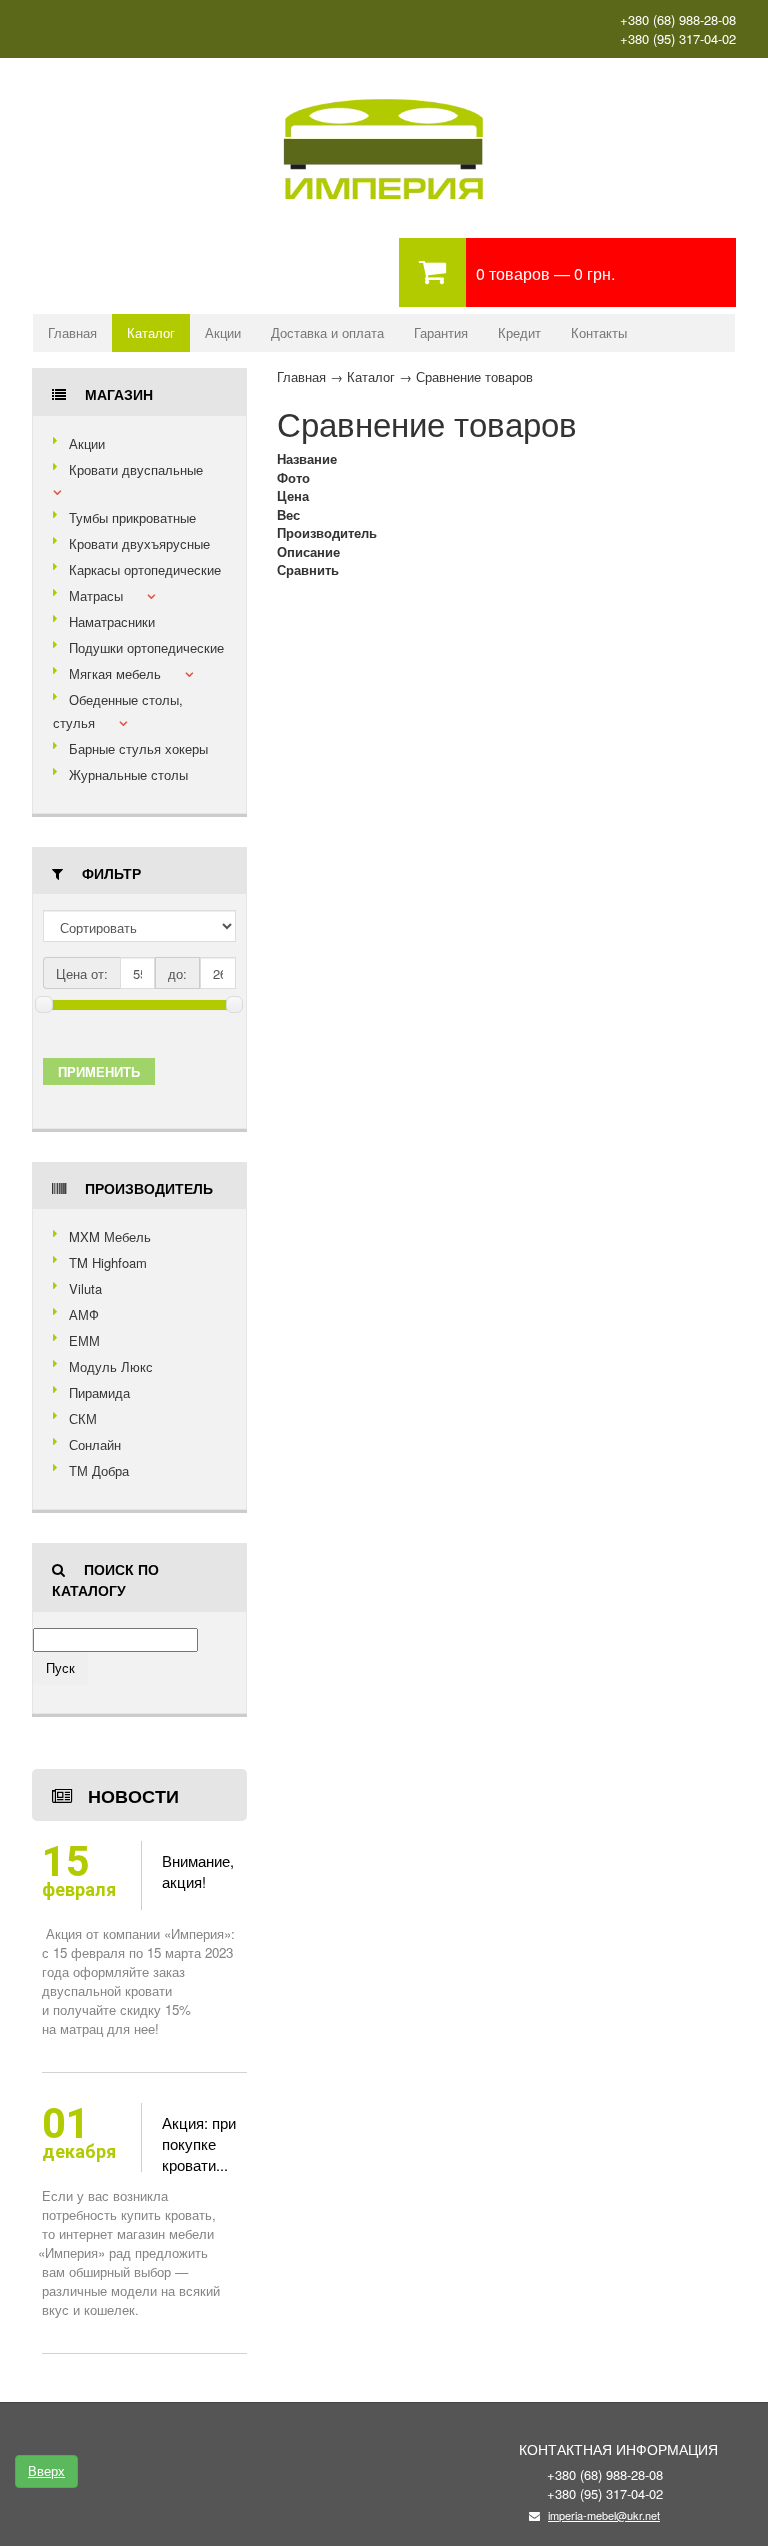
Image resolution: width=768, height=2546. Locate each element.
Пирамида (99, 1392)
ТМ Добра (99, 1470)
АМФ (84, 1314)
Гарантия (441, 332)
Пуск (60, 1667)
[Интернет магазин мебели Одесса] (384, 96)
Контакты (599, 332)
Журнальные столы (128, 774)
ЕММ (84, 1340)
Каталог (151, 332)
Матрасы (96, 595)
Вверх (46, 2470)
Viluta (85, 1288)
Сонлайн (95, 1444)
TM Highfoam (108, 1262)
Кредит (519, 332)
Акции (223, 332)
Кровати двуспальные (136, 469)
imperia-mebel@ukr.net (604, 2515)
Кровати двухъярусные (139, 543)
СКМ (83, 1418)
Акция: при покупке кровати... (199, 2143)
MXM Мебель (110, 1236)
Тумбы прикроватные (132, 517)
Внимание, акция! (198, 1871)
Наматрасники (112, 621)
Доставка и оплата (327, 332)
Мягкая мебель (115, 673)
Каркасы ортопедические (145, 569)
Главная (72, 332)
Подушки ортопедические (146, 647)
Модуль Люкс (111, 1366)
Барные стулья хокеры (138, 748)
